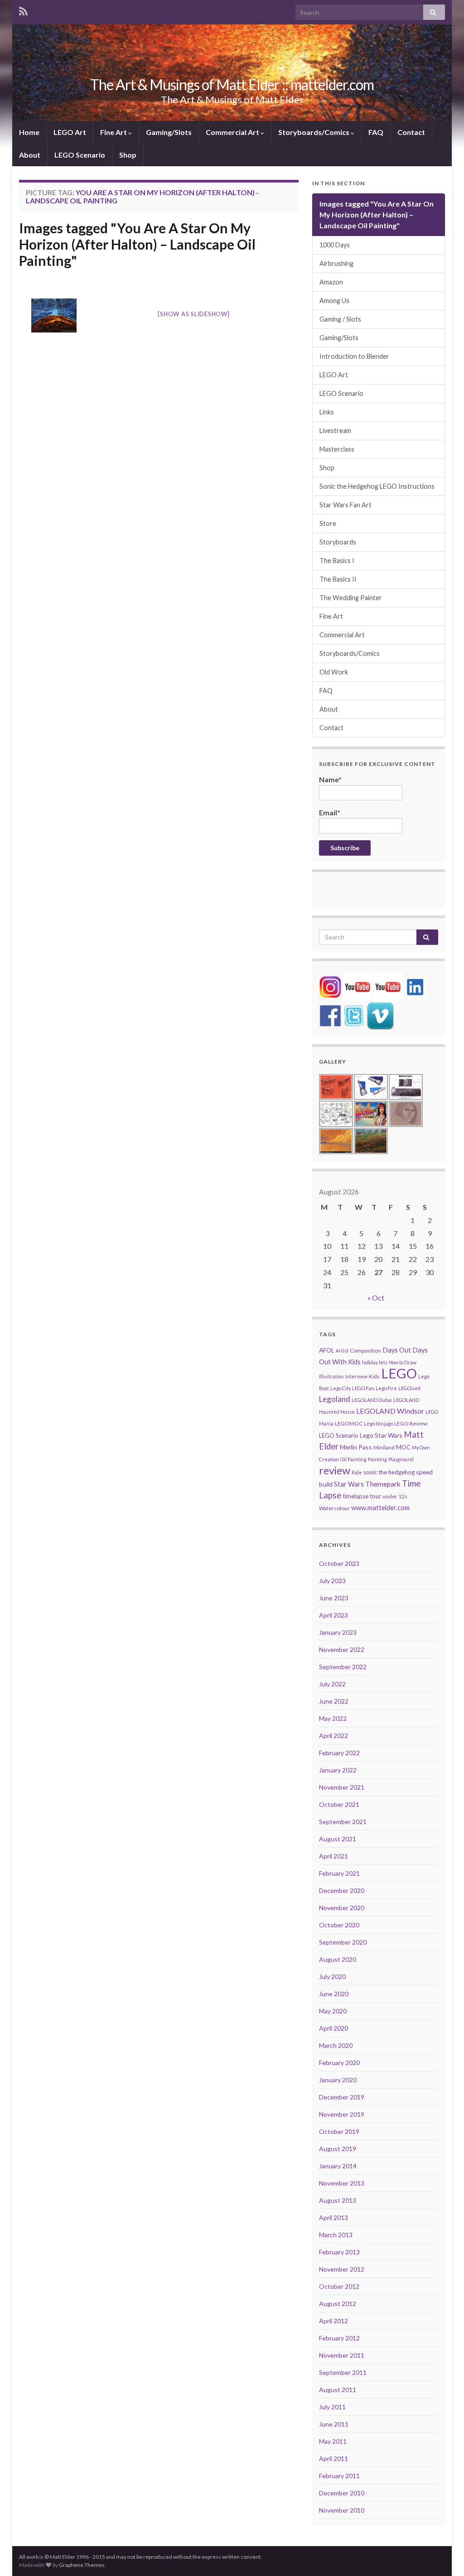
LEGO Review (411, 1423)
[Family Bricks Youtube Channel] (358, 986)
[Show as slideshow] (193, 314)
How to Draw (403, 1362)
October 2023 (339, 1563)
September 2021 (343, 1822)
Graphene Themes (82, 2565)
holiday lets (375, 1362)
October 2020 (339, 1925)
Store (328, 523)
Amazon (331, 282)
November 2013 (342, 2183)
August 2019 (338, 2149)
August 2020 (338, 1959)
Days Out (397, 1350)
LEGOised (409, 1388)
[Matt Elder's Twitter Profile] (354, 1015)
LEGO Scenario (80, 155)
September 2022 (343, 1667)
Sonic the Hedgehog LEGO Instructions (377, 486)
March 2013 (336, 2235)
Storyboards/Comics (314, 132)
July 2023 (332, 1581)
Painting (377, 1459)
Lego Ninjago (378, 1423)
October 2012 (339, 2286)
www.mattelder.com (380, 1508)
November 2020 (342, 1908)
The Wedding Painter (351, 598)
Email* (330, 812)
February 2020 (339, 2063)
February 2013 (339, 2252)
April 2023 (333, 1615)
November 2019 (342, 2114)
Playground (401, 1459)
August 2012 (338, 2304)
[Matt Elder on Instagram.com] (330, 986)
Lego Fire (386, 1388)
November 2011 (342, 2355)
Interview (356, 1376)
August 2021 (338, 1839)
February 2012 (339, 2338)
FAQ (376, 132)
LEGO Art (70, 132)
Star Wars (349, 1484)
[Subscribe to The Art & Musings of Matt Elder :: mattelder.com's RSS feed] (23, 10)
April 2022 (333, 1736)
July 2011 (332, 2407)
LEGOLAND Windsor (390, 1411)
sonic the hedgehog (389, 1472)
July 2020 (332, 1977)
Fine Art (114, 132)
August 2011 (338, 2390)
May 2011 (333, 2441)
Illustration (331, 1376)
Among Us (334, 301)
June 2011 (334, 2424)
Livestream (335, 431)
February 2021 (339, 1873)
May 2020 (333, 2011)
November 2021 (342, 1787)
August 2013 (338, 2200)
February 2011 (339, 2476)
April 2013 (333, 2217)
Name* (330, 779)
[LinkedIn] (415, 986)
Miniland (384, 1447)
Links (327, 412)
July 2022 (332, 1684)
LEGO (399, 1373)
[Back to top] (444, 2556)
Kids (374, 1376)
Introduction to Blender (354, 356)
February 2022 (339, 1753)
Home (29, 132)
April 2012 (333, 2321)
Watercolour (334, 1508)
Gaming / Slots (340, 319)
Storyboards (338, 542)
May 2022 (333, 1718)
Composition (365, 1351)
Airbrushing (336, 263)
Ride (357, 1472)
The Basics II (338, 579)
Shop (128, 155)
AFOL (327, 1350)
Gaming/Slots (169, 132)
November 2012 (342, 2269)
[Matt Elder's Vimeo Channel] (380, 1015)
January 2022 (338, 1770)
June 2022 (334, 1701)
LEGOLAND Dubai (372, 1400)
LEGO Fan (363, 1388)
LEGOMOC (349, 1423)
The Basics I (337, 561)
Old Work (334, 672)
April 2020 (333, 2028)
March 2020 (336, 2045)
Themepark (383, 1484)
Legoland (335, 1399)
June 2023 (334, 1598)
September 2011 (343, 2372)
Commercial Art (233, 132)
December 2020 (342, 1890)
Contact (411, 132)
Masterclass (337, 449)
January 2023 (338, 1632)
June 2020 (334, 1994)
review (335, 1470)
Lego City (341, 1388)
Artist (342, 1351)
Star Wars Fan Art (346, 505)
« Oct (376, 1298)
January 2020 (338, 2080)
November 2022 (342, 1649)
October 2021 (339, 1804)
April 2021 (333, 1856)
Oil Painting (353, 1459)
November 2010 (342, 2510)
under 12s (395, 1496)
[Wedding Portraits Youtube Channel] (388, 986)
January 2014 (338, 2166)
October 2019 (339, 2131)
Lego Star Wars (381, 1435)
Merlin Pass (356, 1447)
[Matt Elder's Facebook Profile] (330, 1015)
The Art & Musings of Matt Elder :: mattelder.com (232, 84)
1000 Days (335, 245)
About (30, 155)
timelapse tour (362, 1496)
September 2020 (343, 1942)
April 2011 (333, 2458)
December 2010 (342, 2493)
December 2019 (342, 2097)
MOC (403, 1447)
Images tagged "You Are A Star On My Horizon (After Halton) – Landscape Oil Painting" (137, 244)
